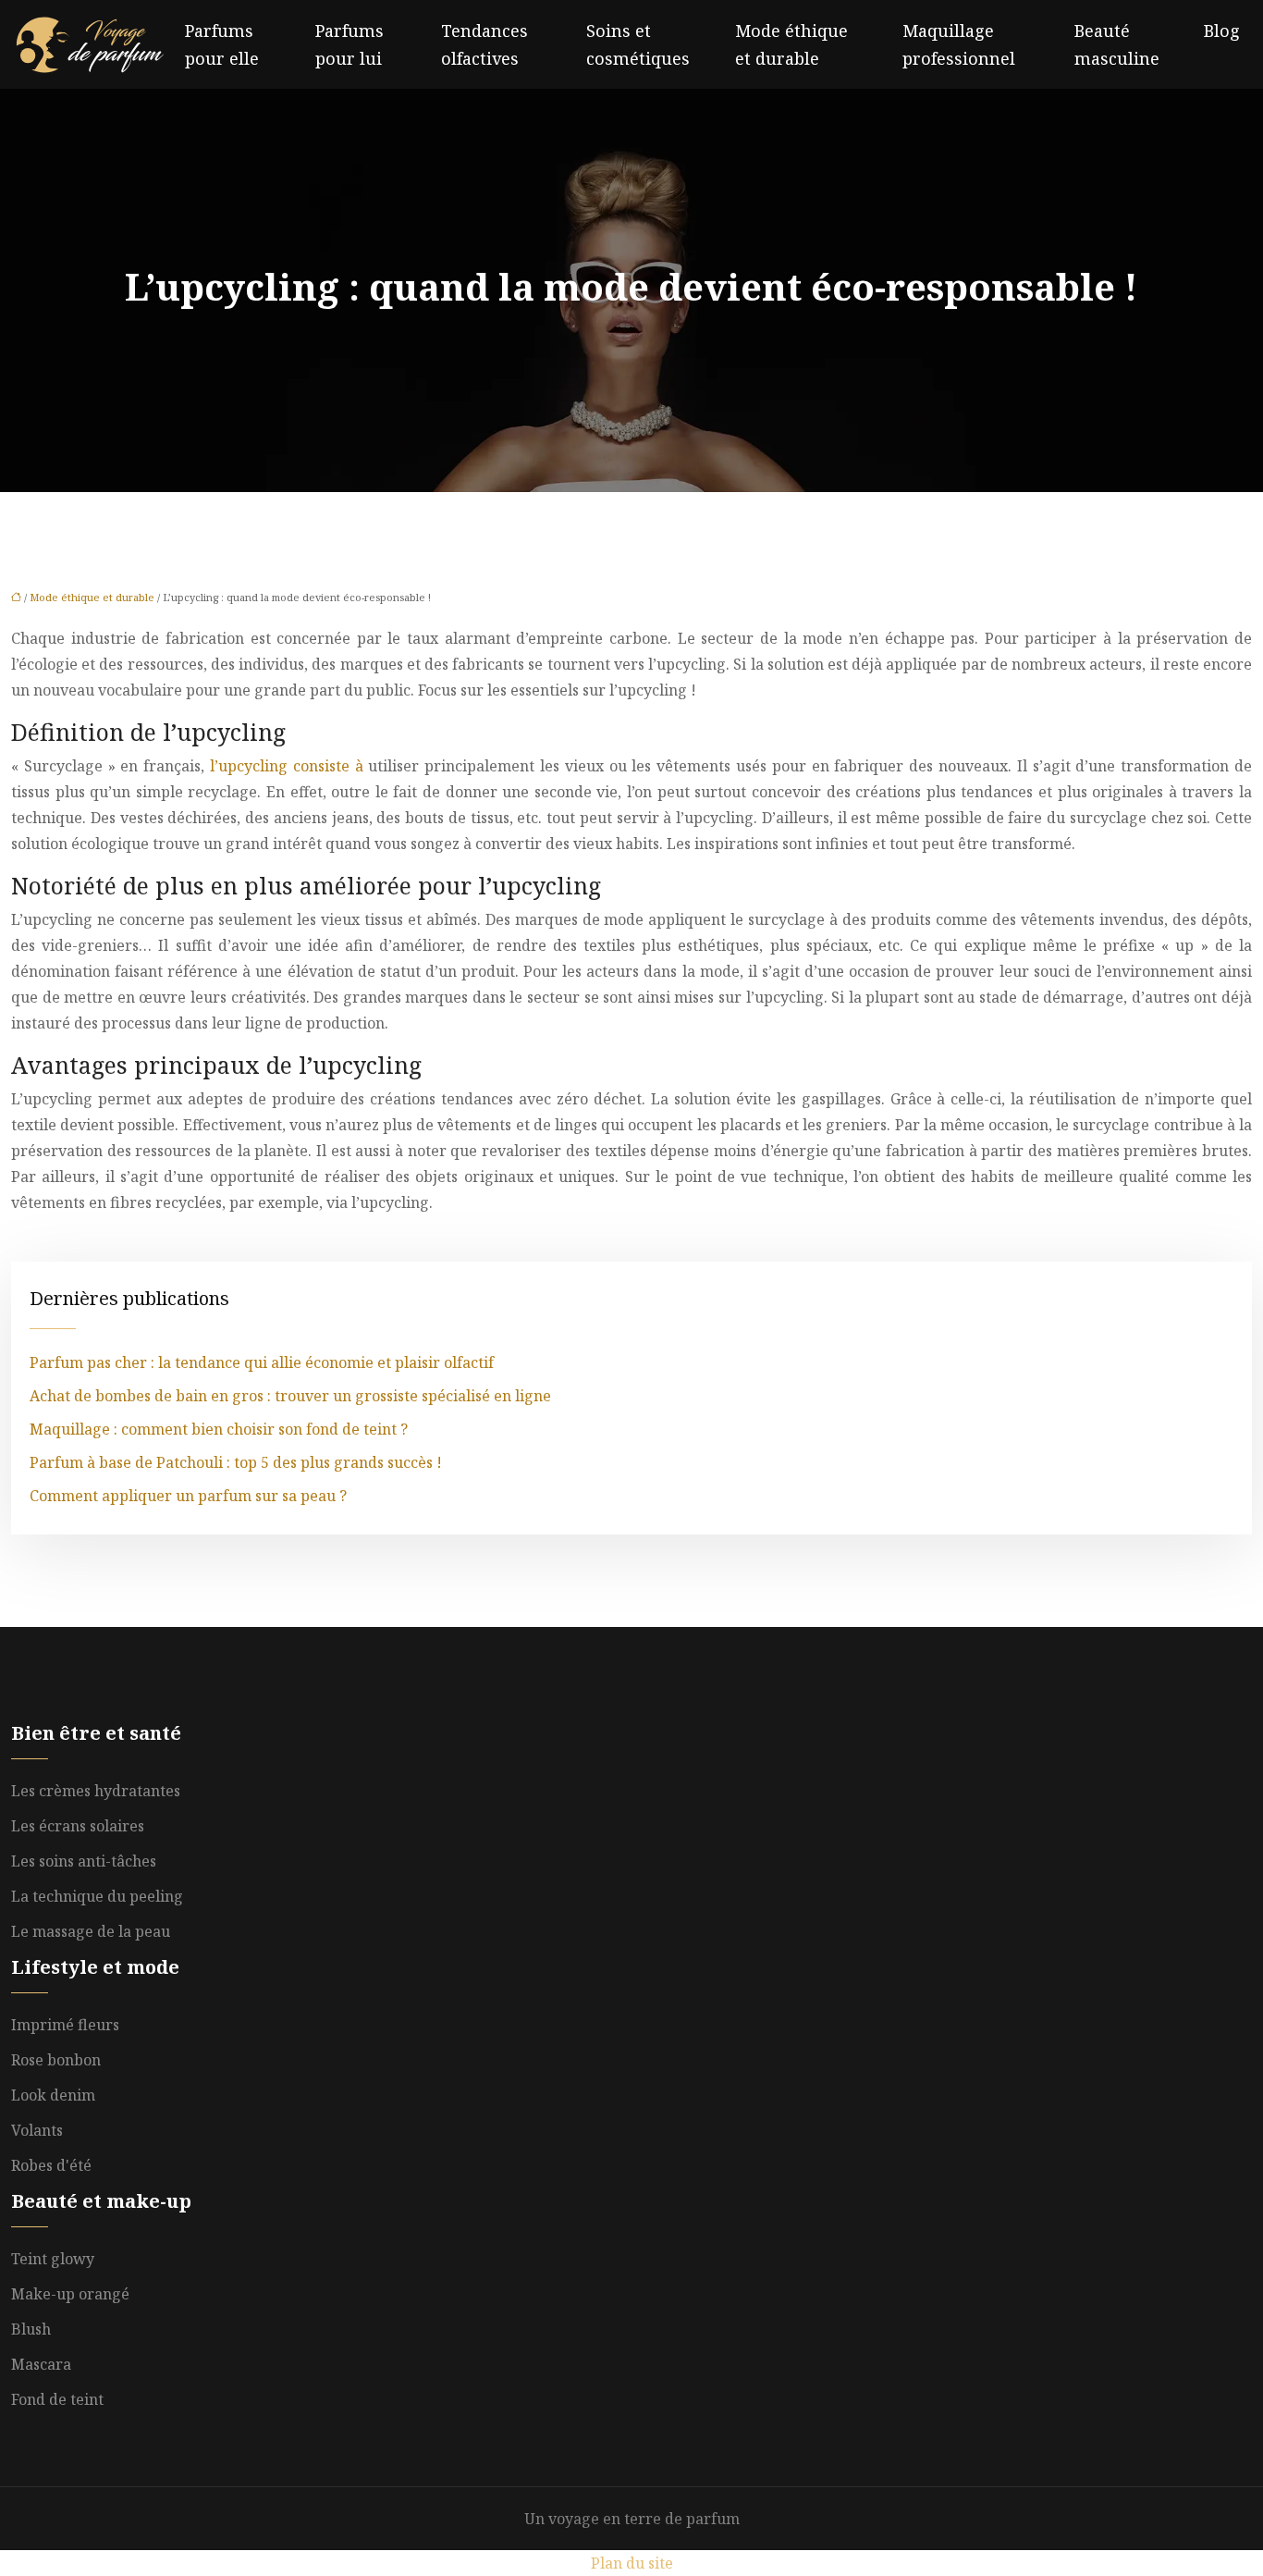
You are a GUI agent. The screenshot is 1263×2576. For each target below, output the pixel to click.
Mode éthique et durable (791, 44)
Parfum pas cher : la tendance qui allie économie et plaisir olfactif (262, 1362)
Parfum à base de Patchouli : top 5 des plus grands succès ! (236, 1462)
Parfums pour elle (222, 44)
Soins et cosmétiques (638, 44)
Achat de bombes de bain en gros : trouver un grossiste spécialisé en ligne (290, 1396)
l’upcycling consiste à (287, 766)
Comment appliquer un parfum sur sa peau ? (188, 1496)
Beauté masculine (1117, 44)
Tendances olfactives (484, 44)
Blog (1222, 31)
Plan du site (632, 2563)
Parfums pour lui (349, 44)
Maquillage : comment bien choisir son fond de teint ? (219, 1429)
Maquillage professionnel (959, 44)
